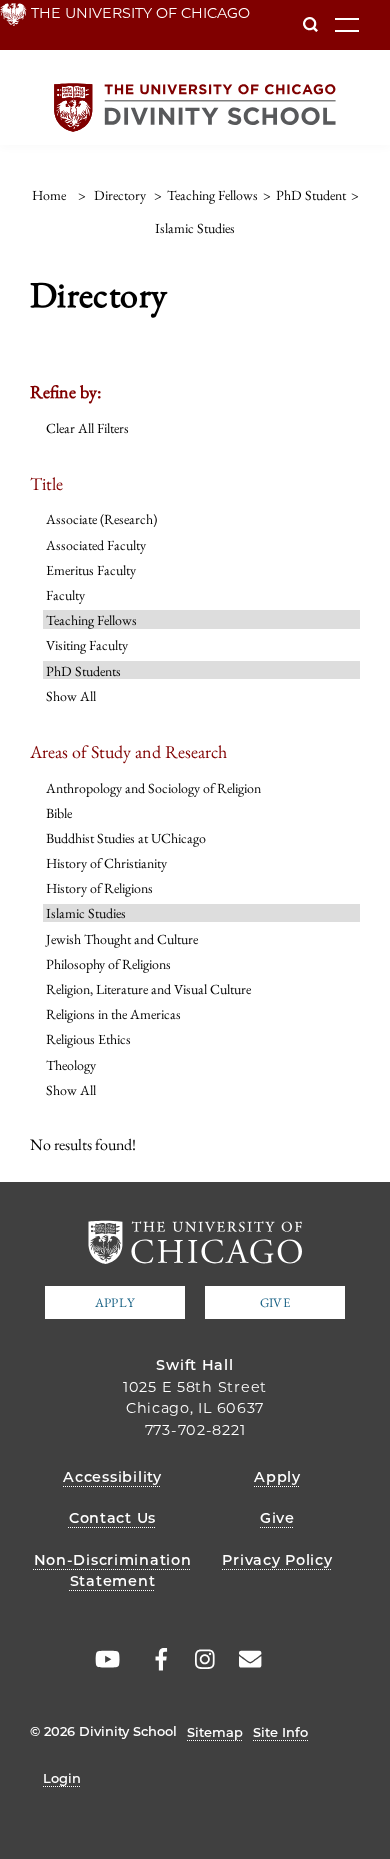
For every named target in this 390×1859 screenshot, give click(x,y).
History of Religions (99, 888)
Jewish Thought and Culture (122, 939)
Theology (71, 1065)
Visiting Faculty (87, 645)
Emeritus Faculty (91, 570)
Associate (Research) (101, 519)
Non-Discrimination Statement (113, 1571)
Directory (120, 195)
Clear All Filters (87, 428)
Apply (115, 1302)
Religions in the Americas (113, 1014)
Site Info (280, 1732)
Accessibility (112, 1477)
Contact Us (112, 1518)
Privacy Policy (277, 1560)
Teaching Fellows (91, 620)
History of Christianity (106, 863)
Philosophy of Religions (108, 964)
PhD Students (83, 671)
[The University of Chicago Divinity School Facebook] (151, 1660)
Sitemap (215, 1732)
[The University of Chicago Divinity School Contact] (245, 1660)
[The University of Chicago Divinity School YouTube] (104, 1660)
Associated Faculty (96, 545)
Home (49, 195)
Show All (71, 696)
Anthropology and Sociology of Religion (153, 788)
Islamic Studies (86, 913)
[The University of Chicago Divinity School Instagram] (198, 1660)
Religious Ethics (88, 1039)
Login (62, 1778)
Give (275, 1302)
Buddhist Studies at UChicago (126, 838)
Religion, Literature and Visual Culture (148, 989)
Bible (59, 813)
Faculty (65, 595)
